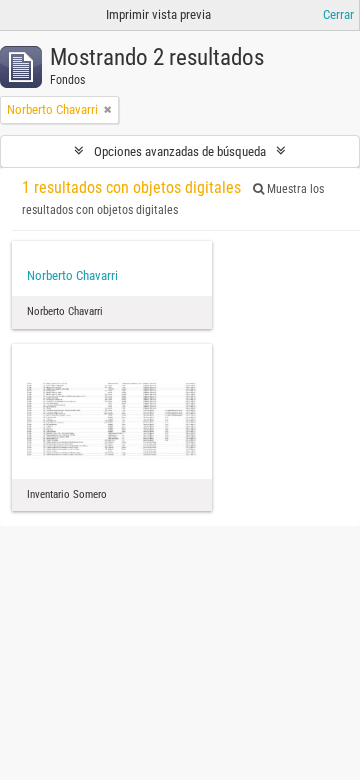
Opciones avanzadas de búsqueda (180, 151)
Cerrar (338, 14)
